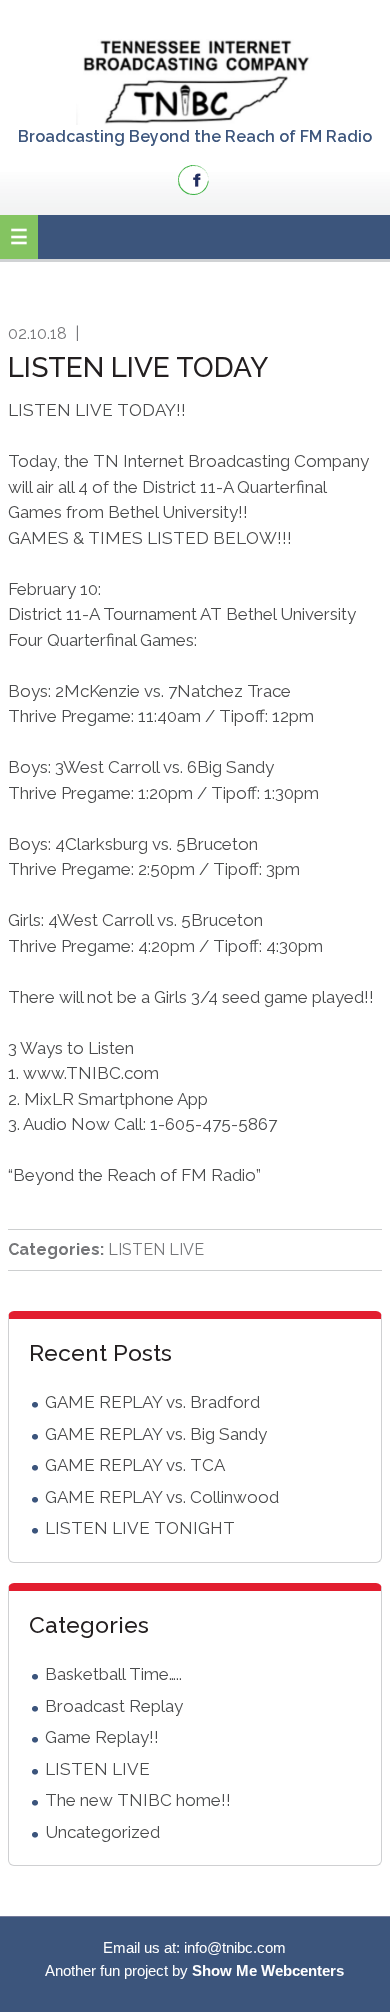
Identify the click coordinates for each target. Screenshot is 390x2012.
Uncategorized (102, 1832)
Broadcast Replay (114, 1706)
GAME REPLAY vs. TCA (135, 1465)
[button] (19, 237)
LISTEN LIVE (156, 1249)
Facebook (193, 180)
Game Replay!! (102, 1737)
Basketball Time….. (113, 1674)
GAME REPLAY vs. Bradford (152, 1402)
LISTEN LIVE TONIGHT (140, 1528)
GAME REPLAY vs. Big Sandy (156, 1434)
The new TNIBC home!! (138, 1800)
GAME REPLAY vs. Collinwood (162, 1497)
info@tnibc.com (235, 1947)
